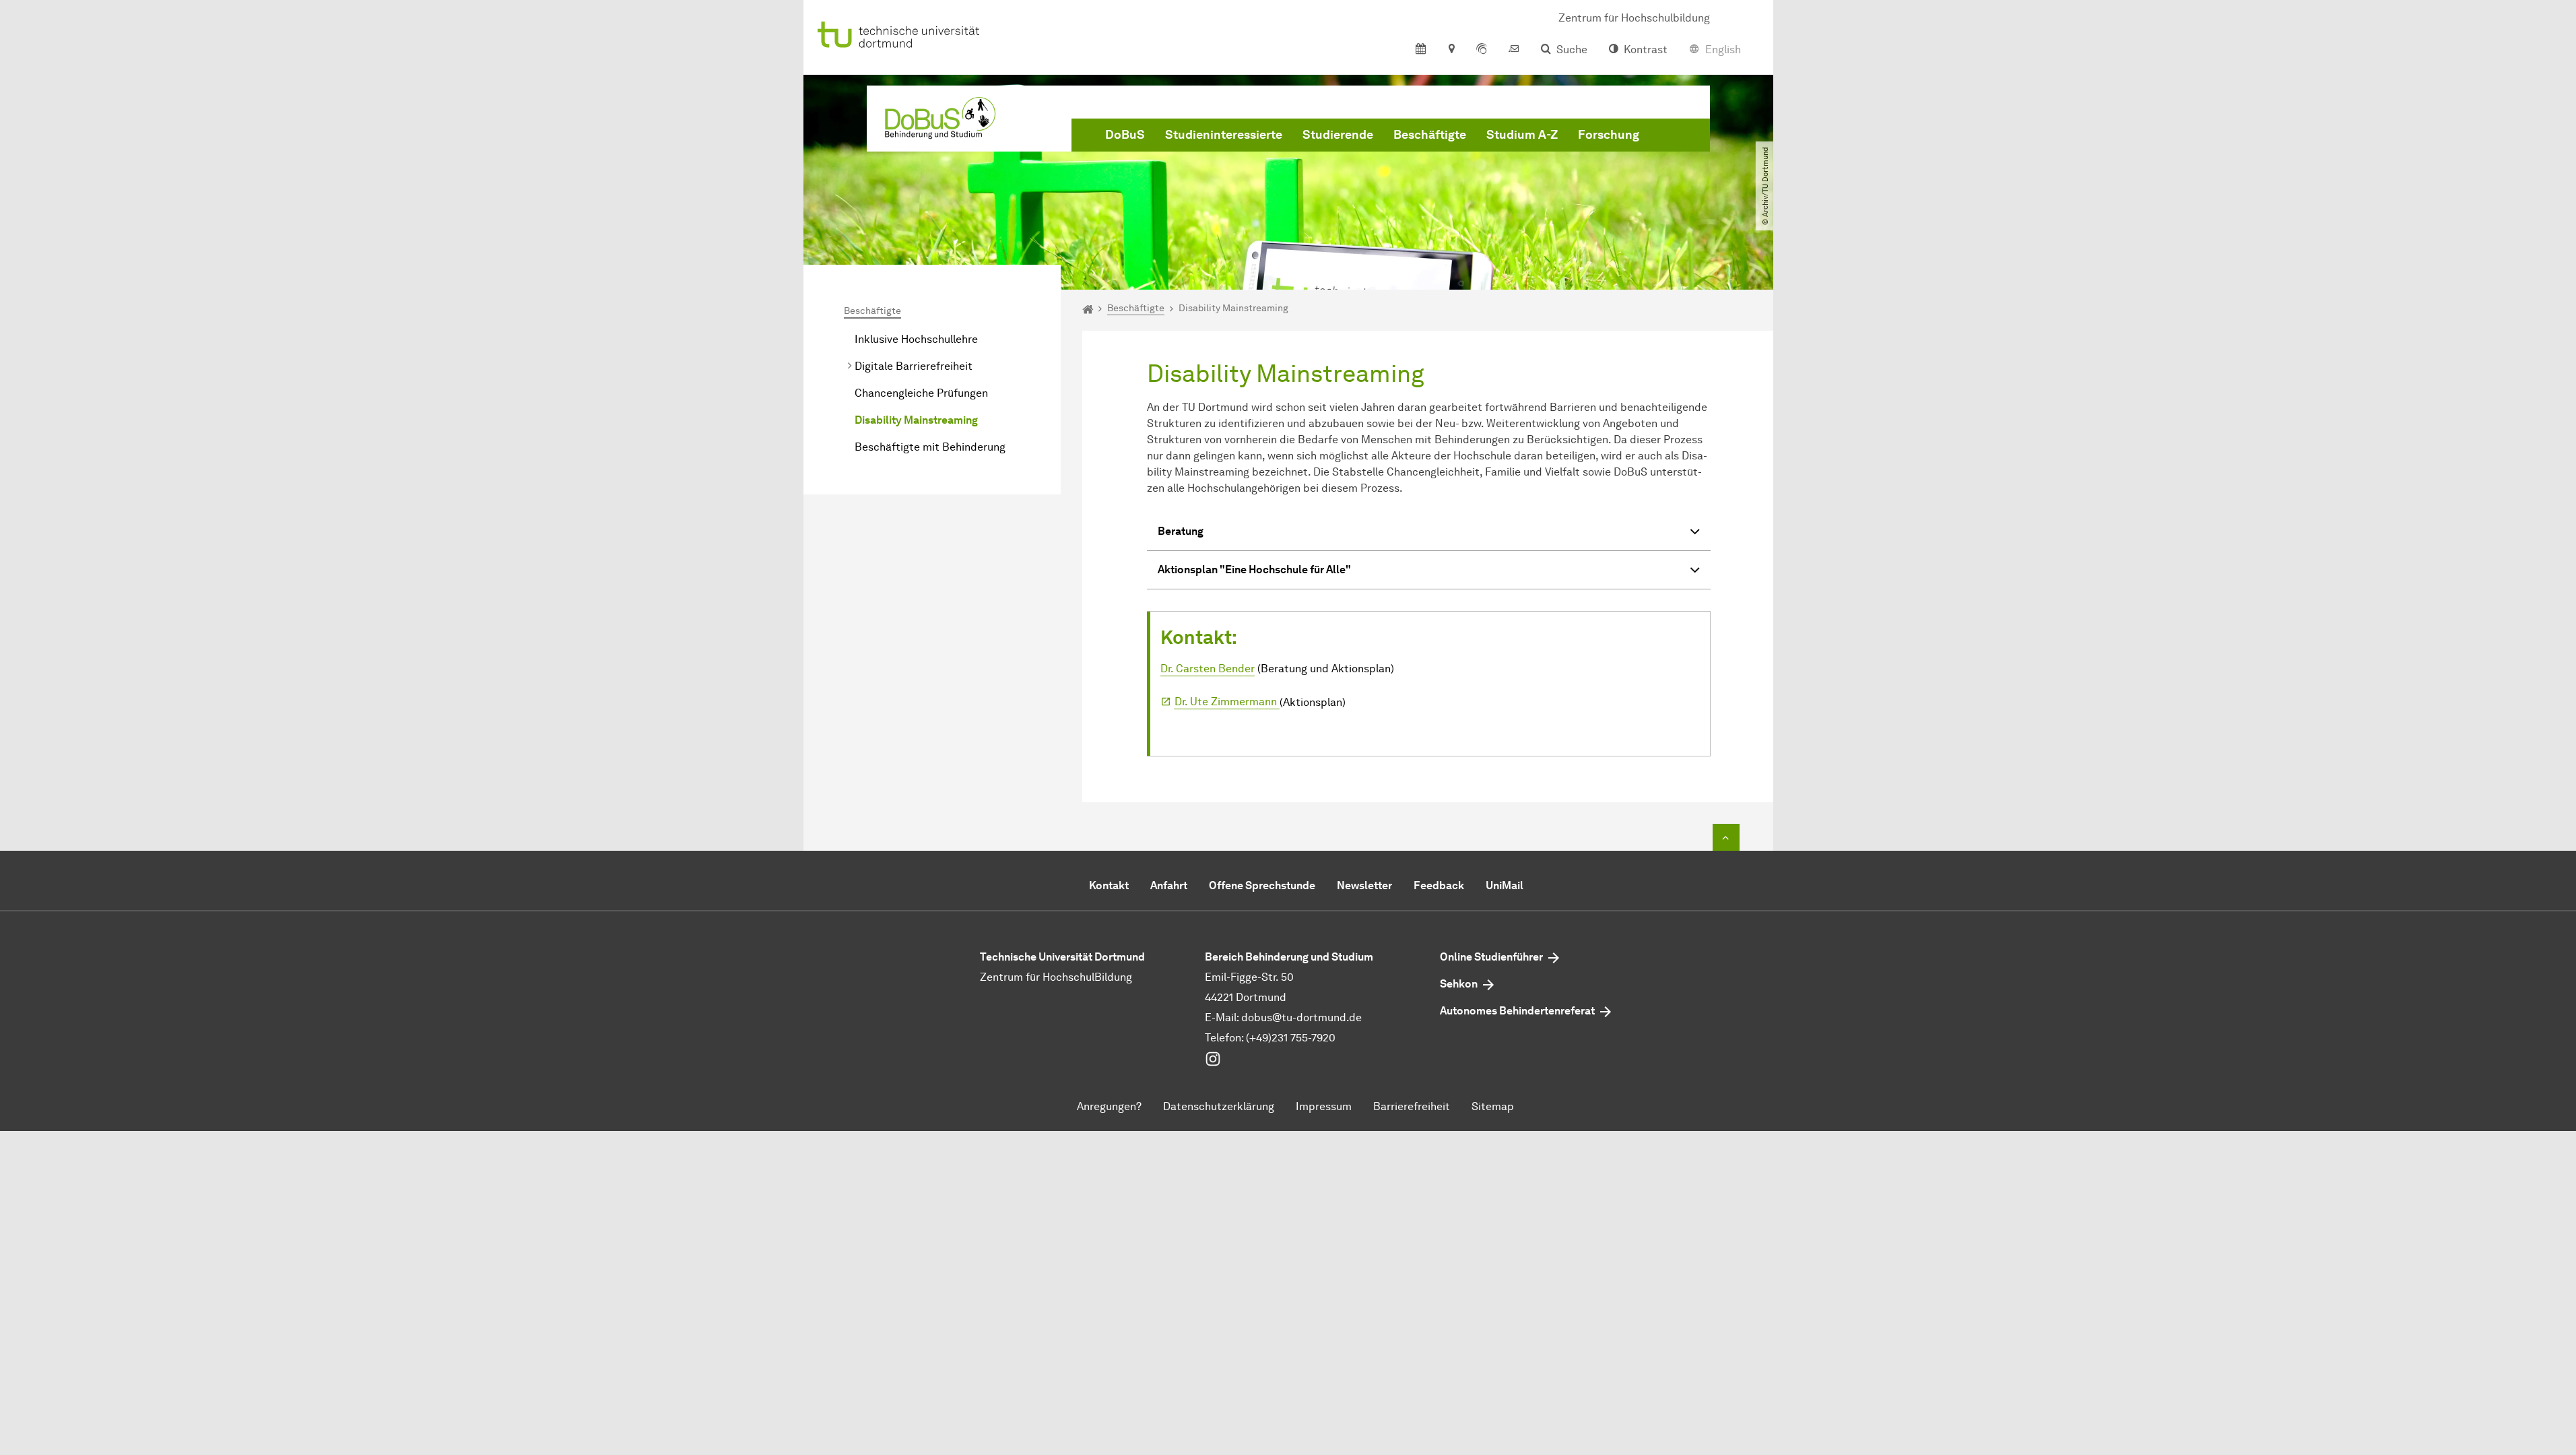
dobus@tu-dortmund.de (1301, 1017)
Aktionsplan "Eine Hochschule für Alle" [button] (1254, 570)
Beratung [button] (1181, 531)
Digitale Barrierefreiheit (914, 366)
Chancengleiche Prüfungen (921, 393)
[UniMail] (1514, 50)
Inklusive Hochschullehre (916, 339)
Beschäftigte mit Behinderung (930, 447)
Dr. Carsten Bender (1208, 669)
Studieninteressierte (1224, 135)
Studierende (1338, 135)
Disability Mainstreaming (916, 420)
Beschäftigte (1430, 135)
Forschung (1609, 135)
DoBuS (1125, 135)
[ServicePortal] (1482, 50)
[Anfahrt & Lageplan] (1451, 50)
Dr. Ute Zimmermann (1227, 702)
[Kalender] (1421, 50)
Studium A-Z (1522, 135)
